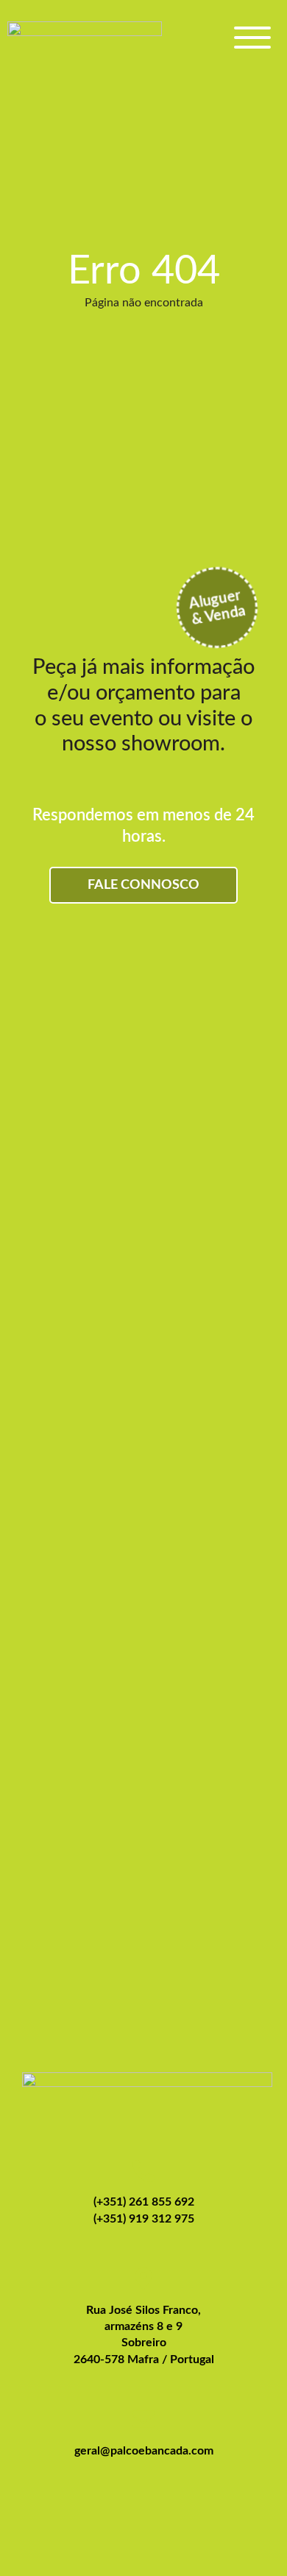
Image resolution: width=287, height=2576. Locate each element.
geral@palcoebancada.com (144, 2451)
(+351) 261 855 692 (144, 2202)
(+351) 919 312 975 (144, 2219)
